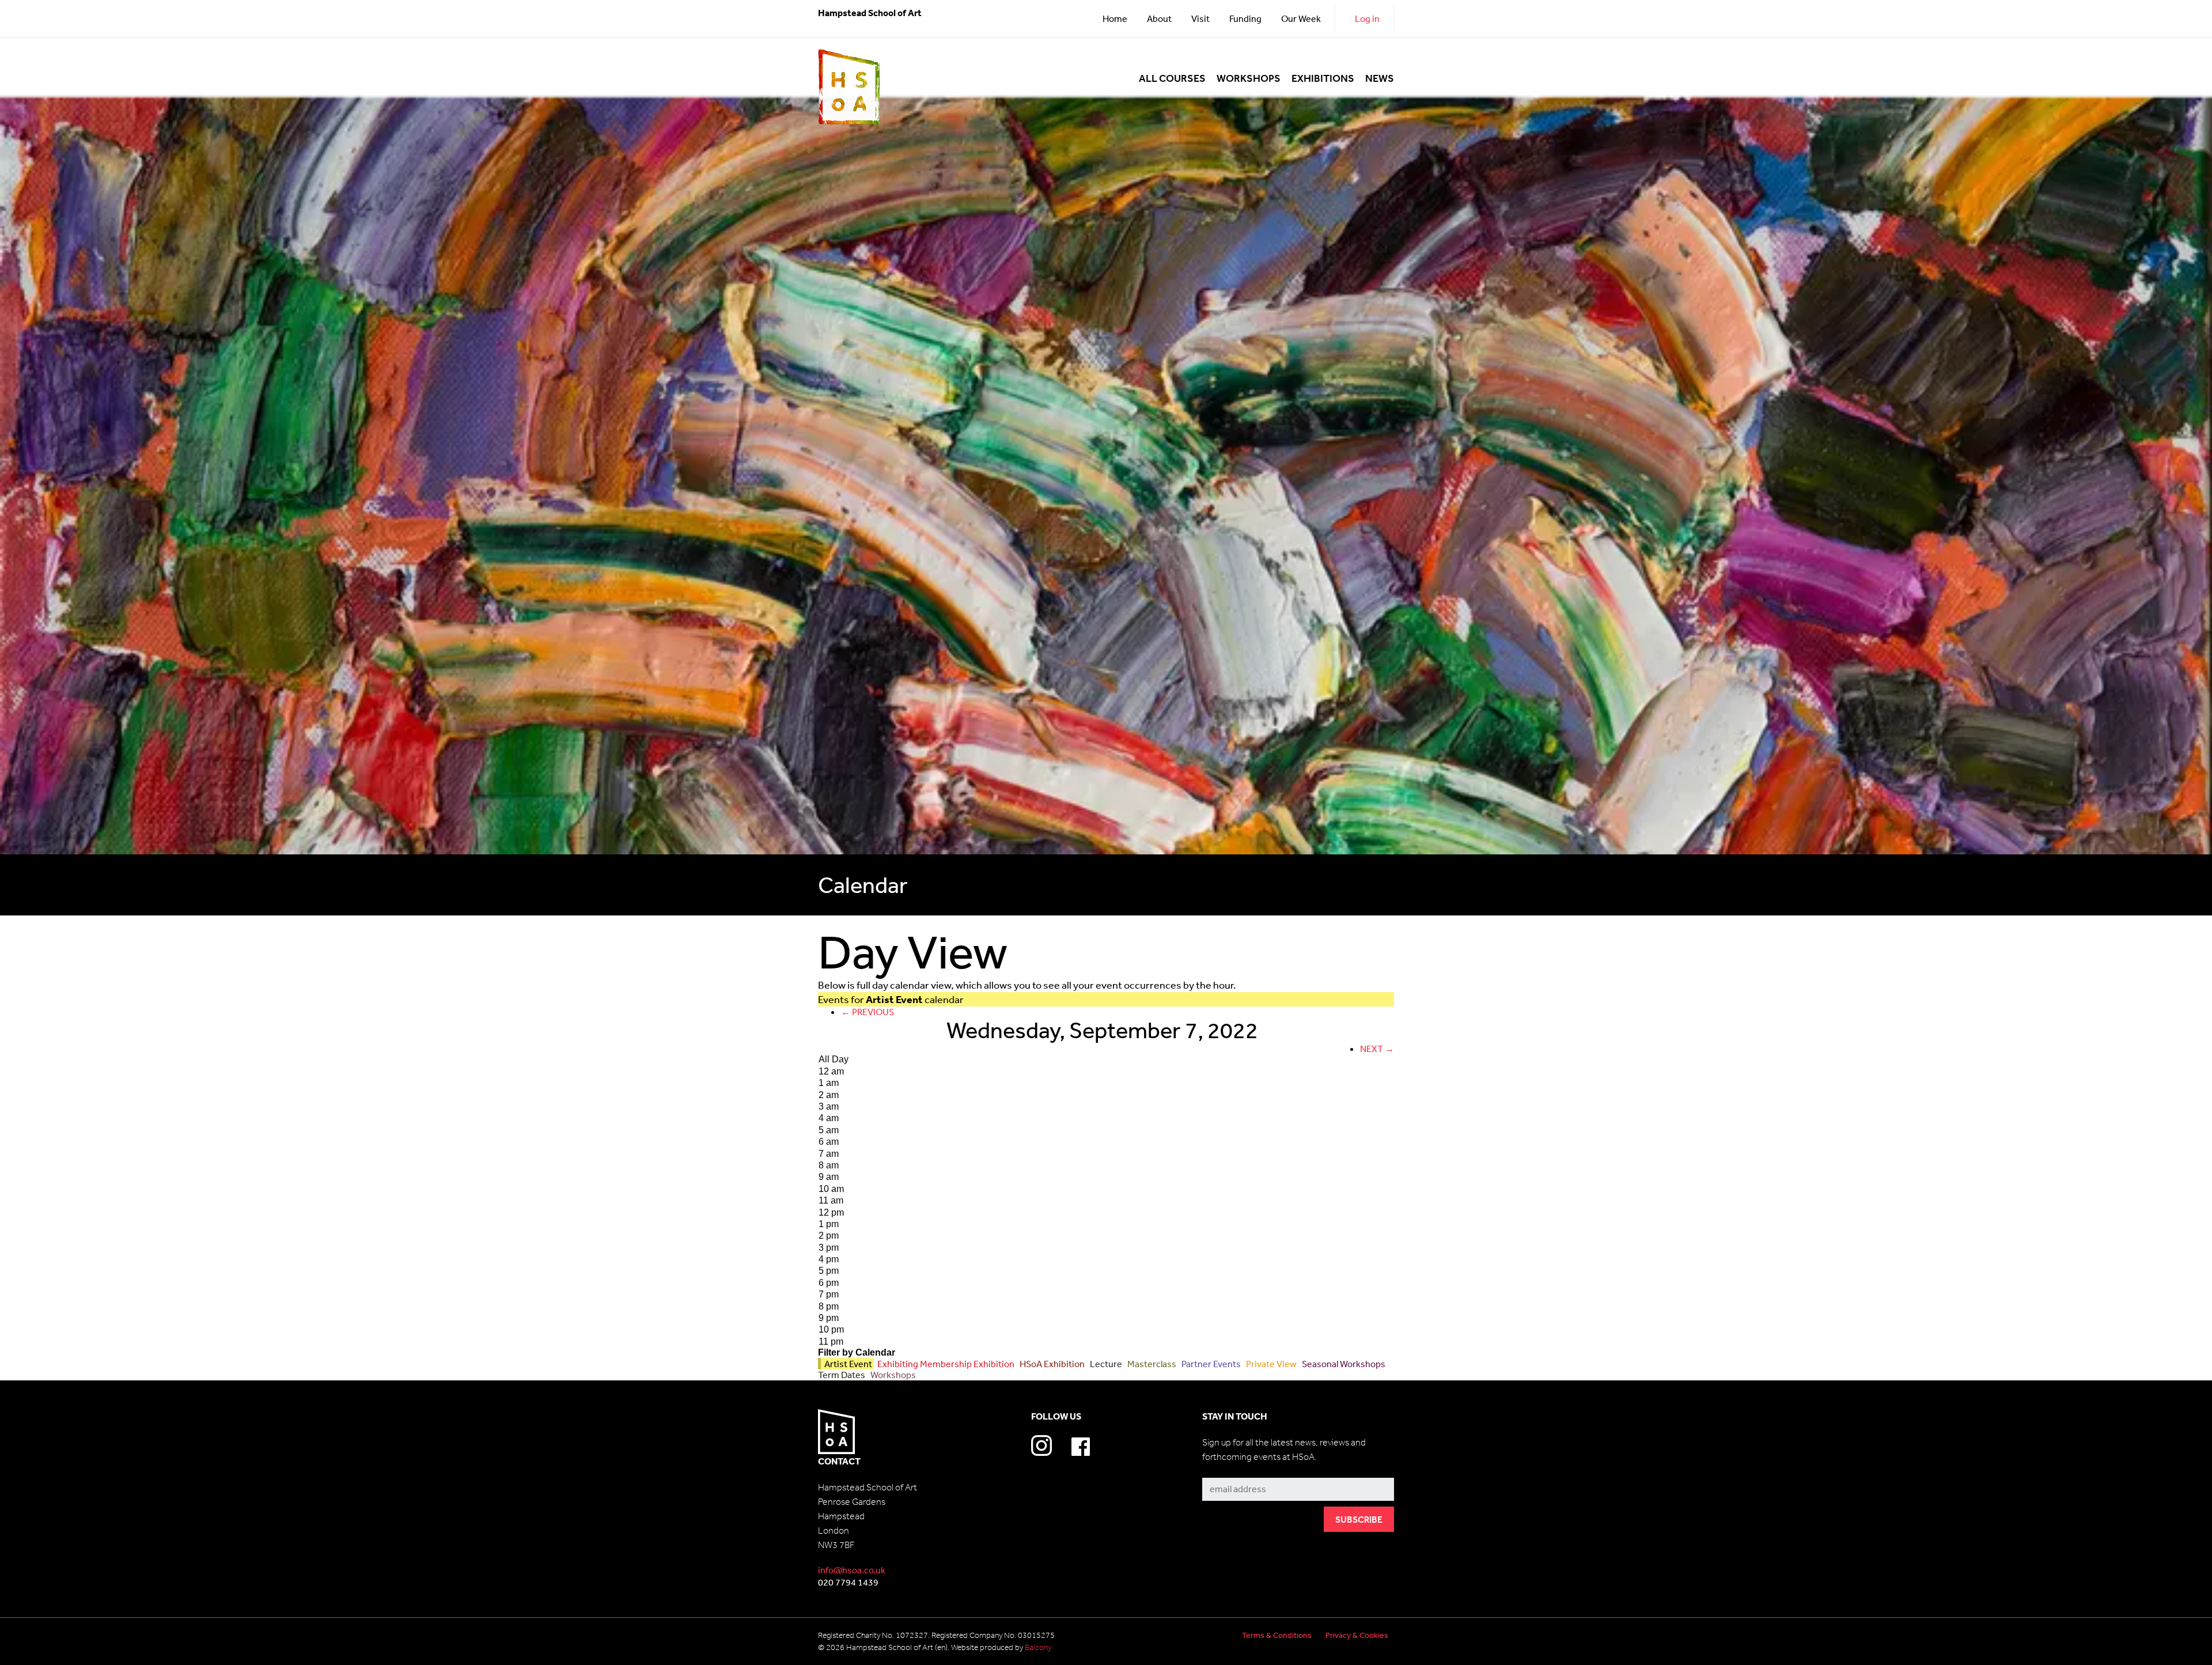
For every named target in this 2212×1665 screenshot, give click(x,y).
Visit (1200, 18)
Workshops (1249, 79)
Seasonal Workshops (1343, 1364)
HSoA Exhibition (1051, 1364)
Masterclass (1151, 1364)
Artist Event (847, 1364)
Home (1115, 18)
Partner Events (1210, 1364)
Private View (1270, 1364)
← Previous (868, 1012)
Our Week (1301, 18)
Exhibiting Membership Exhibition (945, 1364)
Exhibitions (1323, 79)
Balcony (1038, 1647)
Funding (1245, 18)
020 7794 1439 (848, 1582)
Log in (1367, 18)
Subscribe (1223, 1469)
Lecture (1105, 1364)
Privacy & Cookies (1357, 1635)
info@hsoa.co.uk (852, 1570)
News (1380, 79)
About (1159, 18)
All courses (1172, 79)
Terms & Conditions (1277, 1635)
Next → (1377, 1049)
